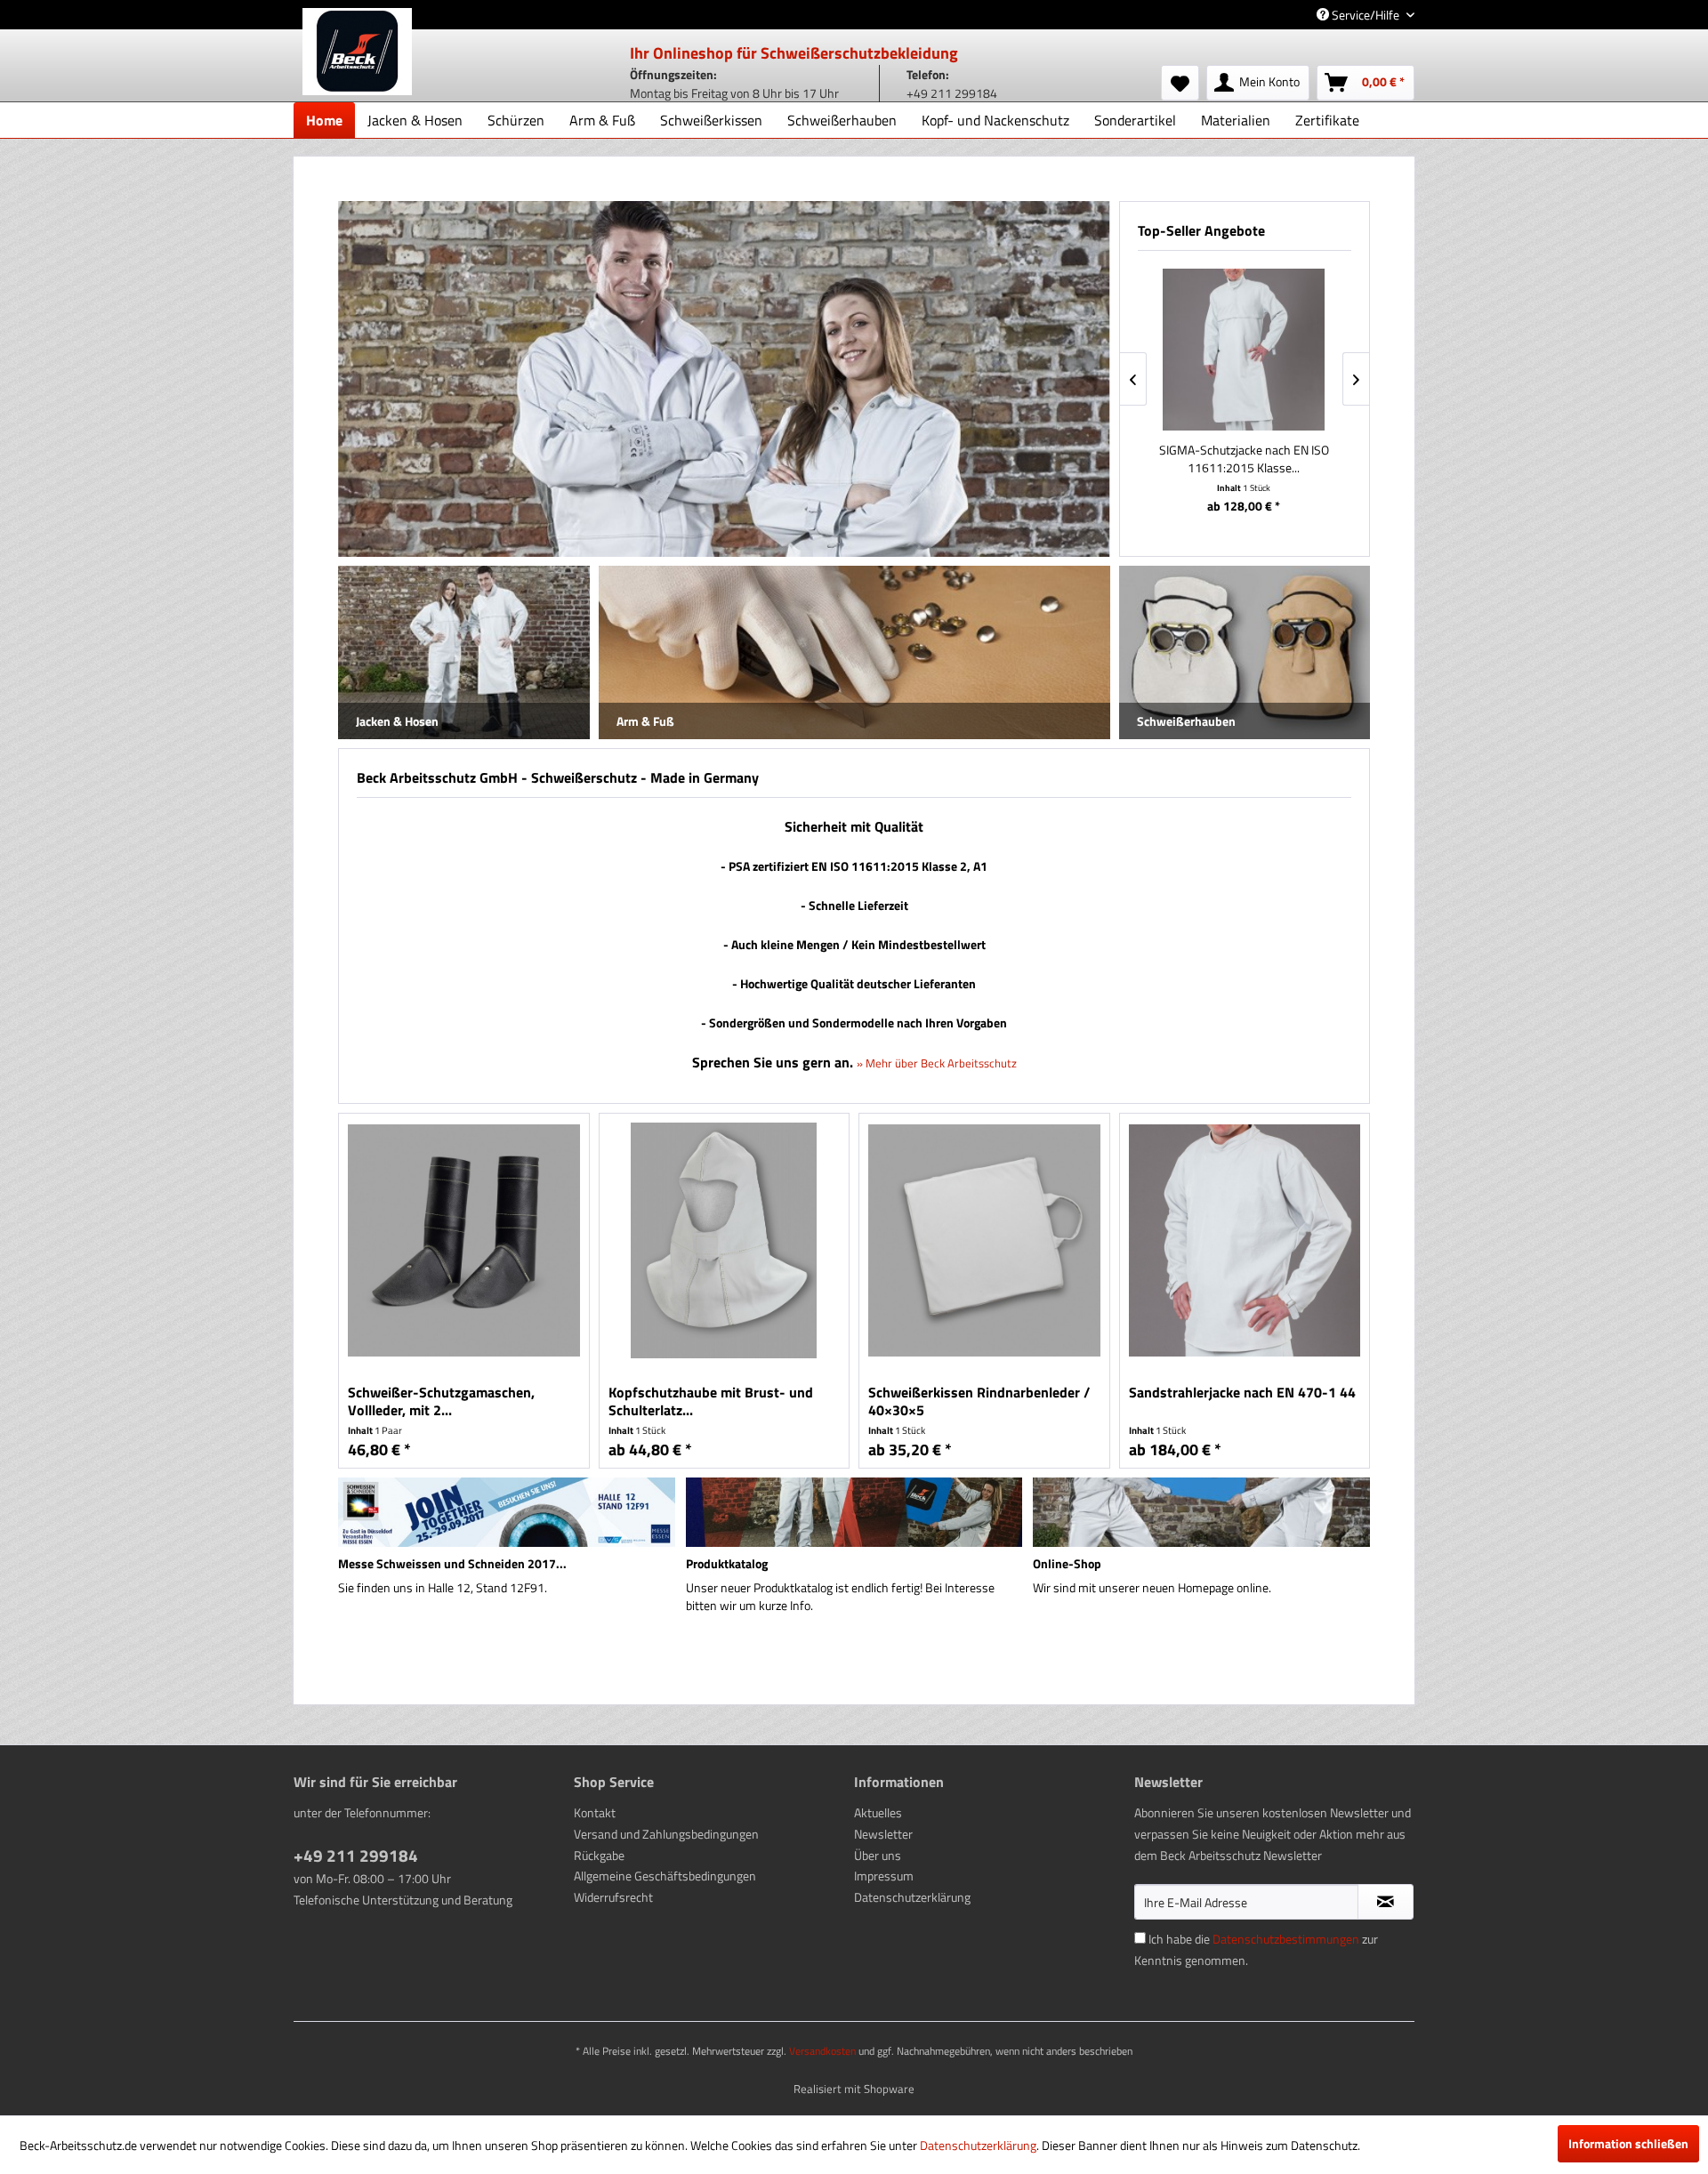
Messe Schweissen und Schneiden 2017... (452, 1563)
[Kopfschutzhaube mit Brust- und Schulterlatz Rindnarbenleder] (725, 1240)
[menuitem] (1180, 83)
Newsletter (883, 1834)
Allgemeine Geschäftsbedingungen (665, 1876)
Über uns (878, 1855)
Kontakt (595, 1812)
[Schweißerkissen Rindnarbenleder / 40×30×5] (984, 1240)
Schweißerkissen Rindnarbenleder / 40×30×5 (979, 1401)
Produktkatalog (727, 1563)
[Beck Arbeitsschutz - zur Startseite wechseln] (357, 52)
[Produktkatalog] (854, 1512)
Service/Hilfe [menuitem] (1366, 15)
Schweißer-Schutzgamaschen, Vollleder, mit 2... (441, 1401)
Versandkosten (822, 2051)
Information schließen (1628, 2143)
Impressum (884, 1876)
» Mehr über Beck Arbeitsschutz (937, 1063)
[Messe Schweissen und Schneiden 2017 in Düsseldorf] (507, 1512)
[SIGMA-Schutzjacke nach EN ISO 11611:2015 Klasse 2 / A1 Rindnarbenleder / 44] (1244, 350)
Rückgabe (599, 1855)
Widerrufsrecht (613, 1897)
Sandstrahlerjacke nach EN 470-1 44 (1242, 1393)
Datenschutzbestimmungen (1286, 1939)
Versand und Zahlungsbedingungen (666, 1834)
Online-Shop (1067, 1563)
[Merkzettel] (1180, 83)
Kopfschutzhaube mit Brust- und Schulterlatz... (711, 1401)
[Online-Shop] (1201, 1512)
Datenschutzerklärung (912, 1897)
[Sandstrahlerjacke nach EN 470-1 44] (1245, 1240)
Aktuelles (878, 1812)
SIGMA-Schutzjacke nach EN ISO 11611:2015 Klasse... (1244, 459)
